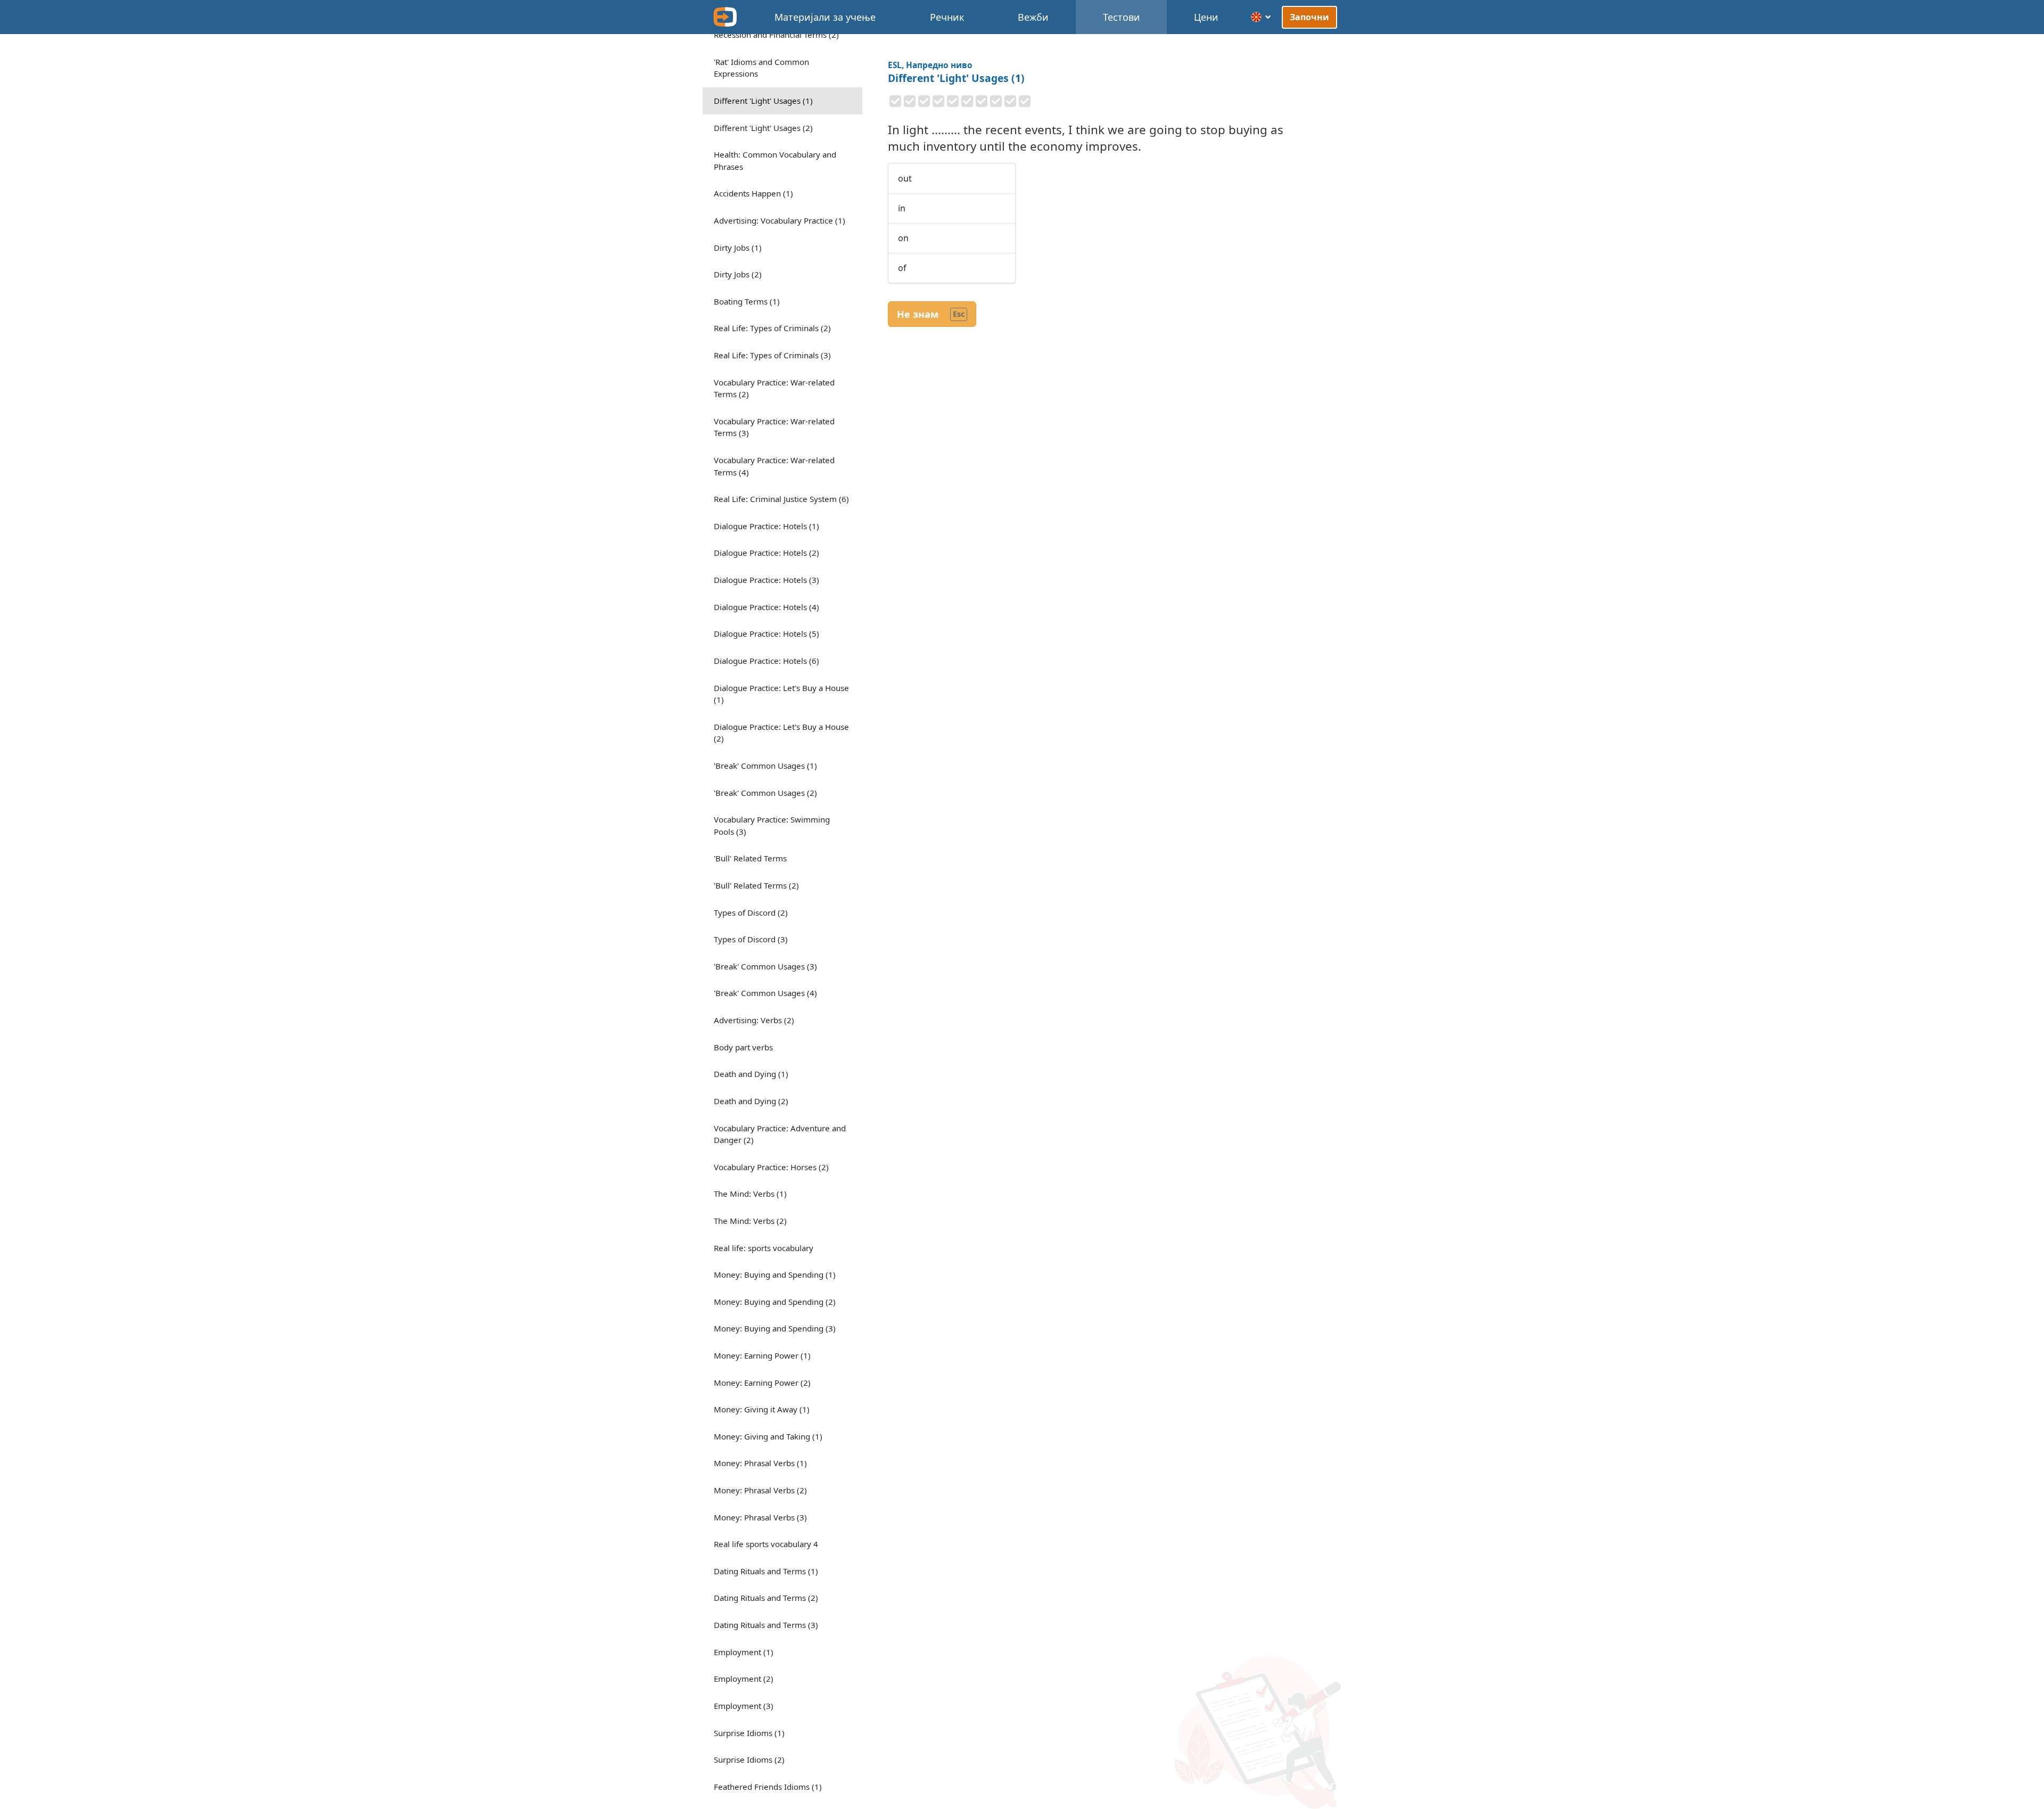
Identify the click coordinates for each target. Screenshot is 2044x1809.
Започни (1310, 17)
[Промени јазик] (1261, 17)
